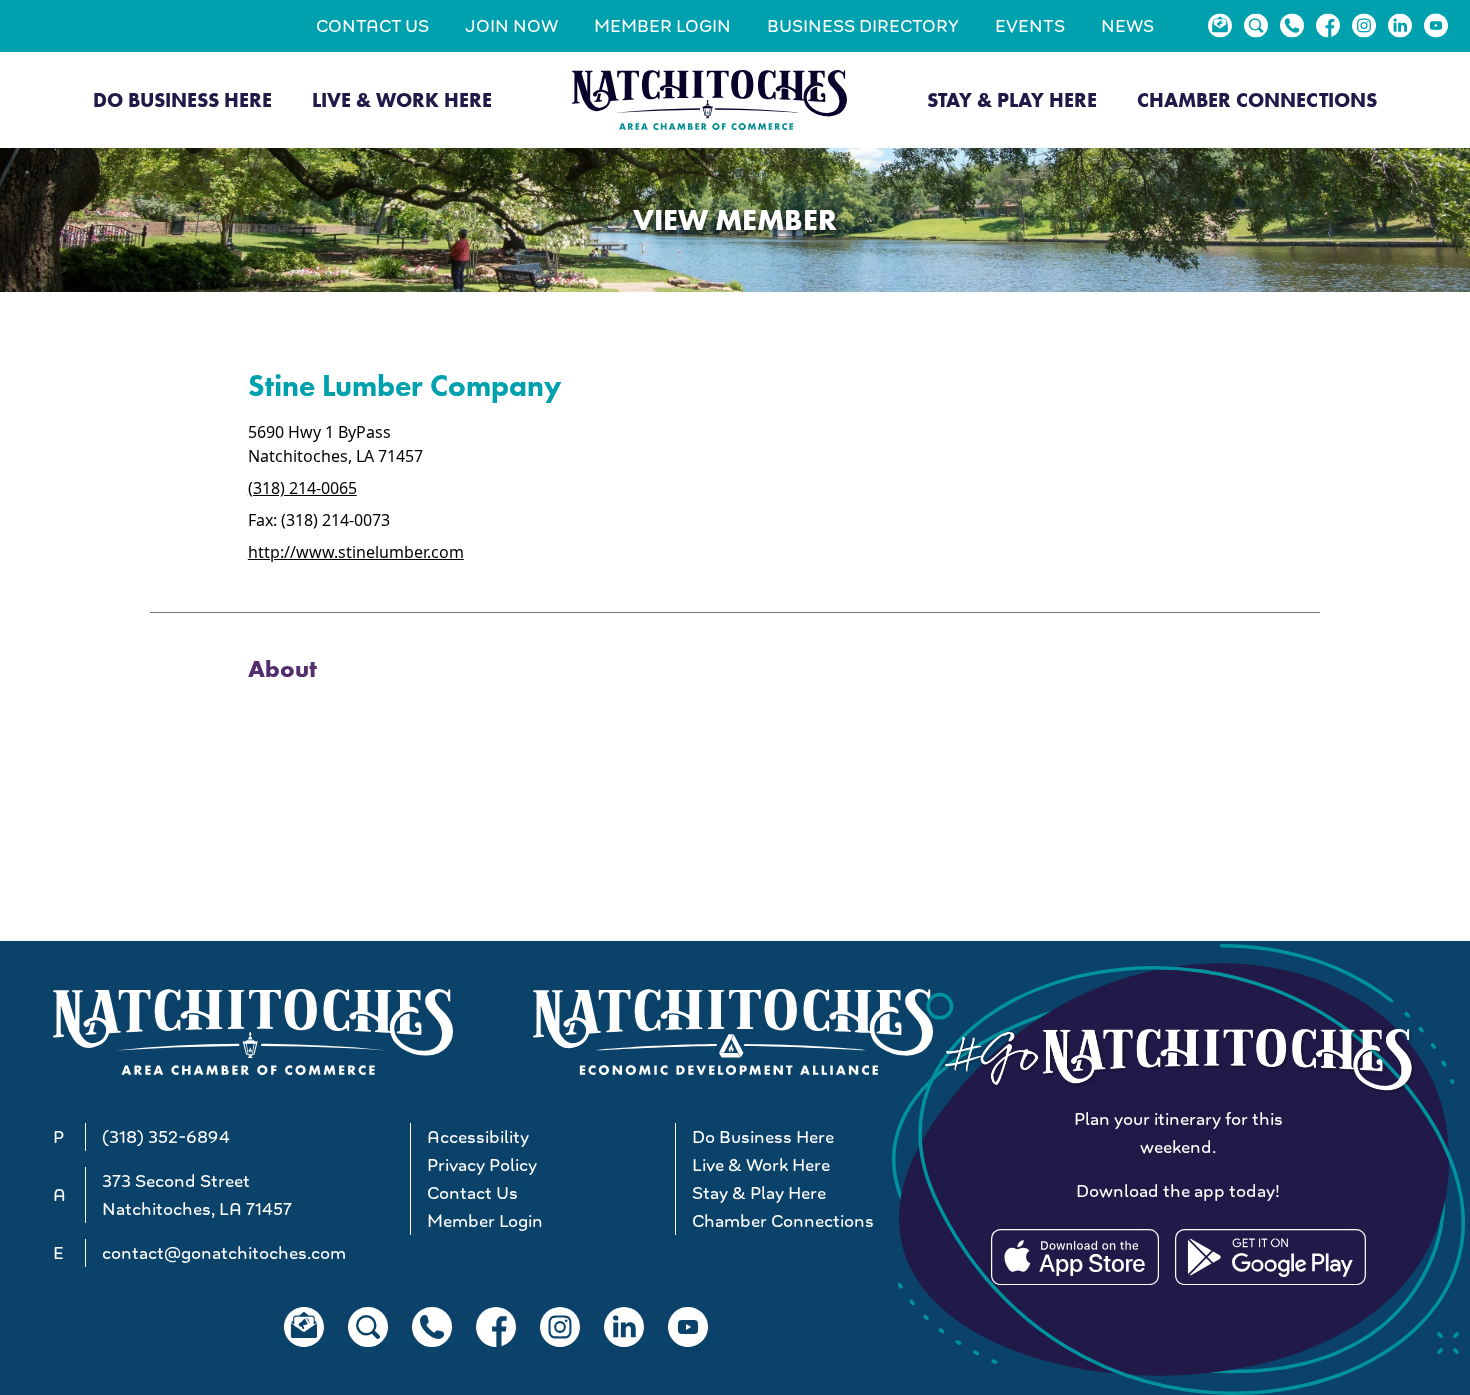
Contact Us (372, 26)
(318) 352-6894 (166, 1137)
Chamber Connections (1257, 100)
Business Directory (863, 26)
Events (1030, 26)
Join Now (511, 26)
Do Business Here (182, 100)
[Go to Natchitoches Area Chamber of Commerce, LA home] (709, 99)
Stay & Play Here (1012, 100)
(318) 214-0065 (302, 488)
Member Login (662, 26)
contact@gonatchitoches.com (224, 1253)
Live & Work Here (402, 100)
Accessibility (478, 1137)
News (1127, 26)
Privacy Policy (482, 1165)
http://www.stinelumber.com (356, 552)
